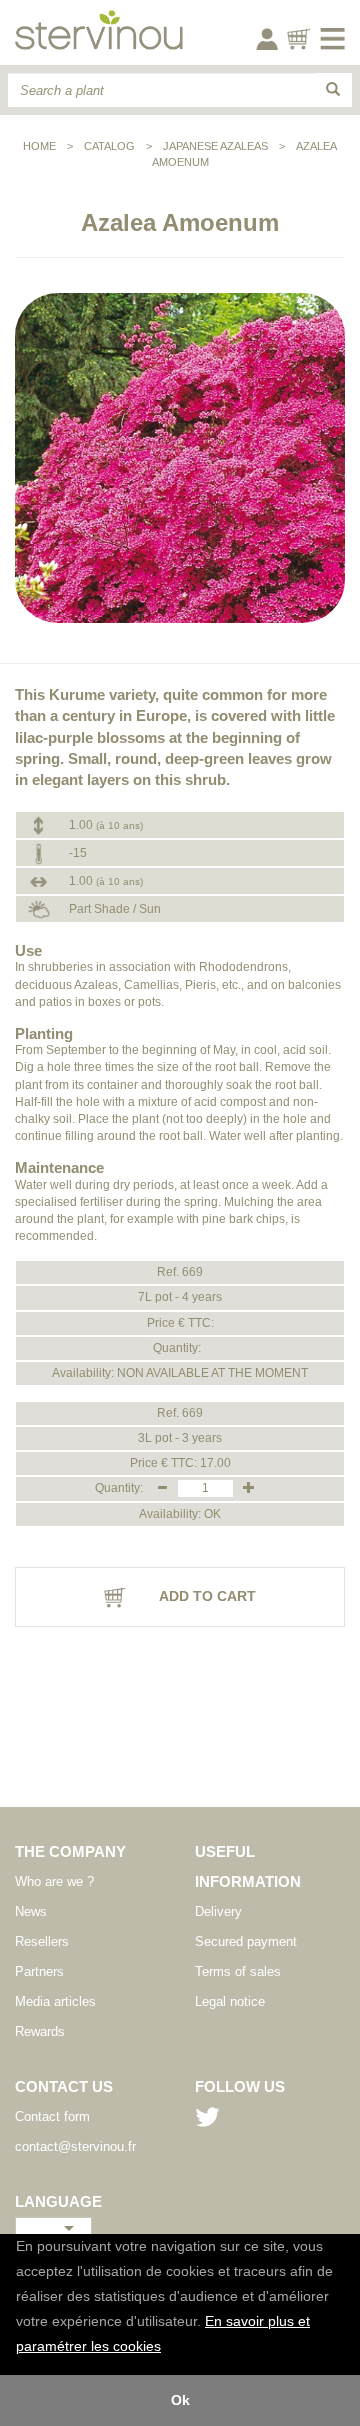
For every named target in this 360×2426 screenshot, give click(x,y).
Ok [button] (180, 2400)
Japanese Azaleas (215, 146)
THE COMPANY (70, 1851)
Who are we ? (54, 1881)
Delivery (218, 1911)
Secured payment (246, 1941)
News (31, 1911)
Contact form (52, 2116)
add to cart (206, 1596)
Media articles (55, 2001)
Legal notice (230, 2001)
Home (39, 146)
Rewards (40, 2031)
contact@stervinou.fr (75, 2146)
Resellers (42, 1941)
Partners (39, 1971)
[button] (168, 2348)
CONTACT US (64, 2086)
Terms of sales (238, 1971)
